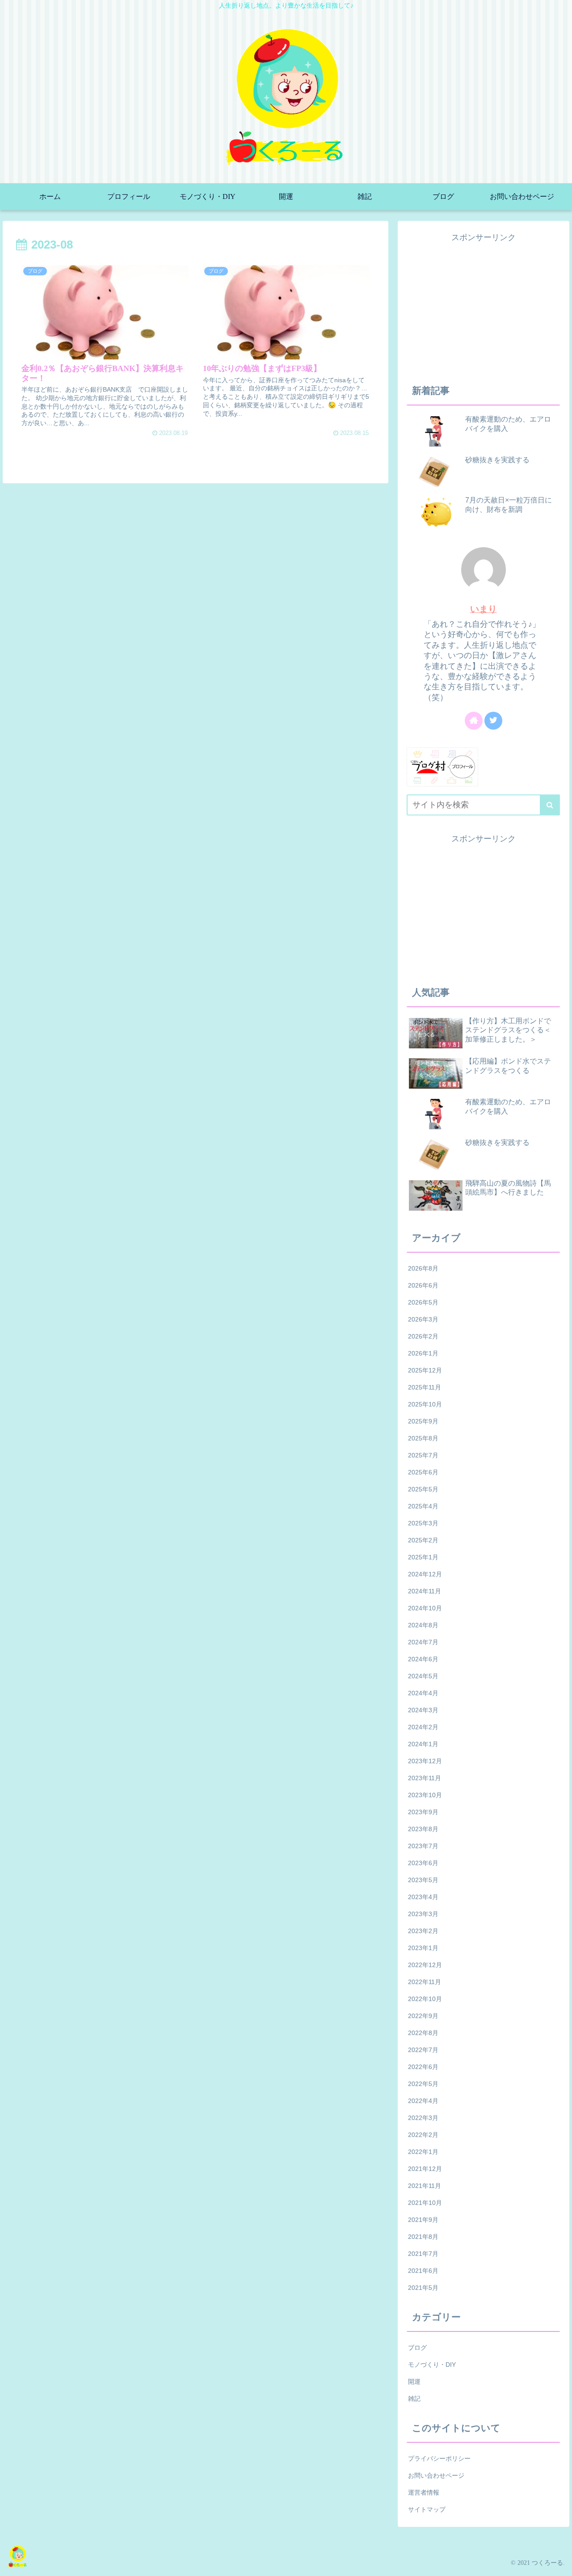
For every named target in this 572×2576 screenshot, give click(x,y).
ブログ (417, 2348)
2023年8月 (423, 1829)
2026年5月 (423, 1302)
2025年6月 (423, 1472)
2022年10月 (425, 1999)
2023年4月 (423, 1897)
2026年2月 (423, 1336)
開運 (414, 2382)
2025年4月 (423, 1506)
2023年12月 (425, 1761)
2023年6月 (423, 1863)
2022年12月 (425, 1965)
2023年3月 (423, 1914)
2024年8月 (423, 1625)
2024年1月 (423, 1744)
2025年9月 (423, 1421)
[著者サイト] (474, 721)
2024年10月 (425, 1608)
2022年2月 (423, 2135)
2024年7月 (423, 1642)
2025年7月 (423, 1455)
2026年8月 (423, 1268)
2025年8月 (423, 1438)
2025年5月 (423, 1489)
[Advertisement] (484, 307)
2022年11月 (425, 1982)
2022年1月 (423, 2152)
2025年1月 (423, 1557)
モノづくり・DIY (432, 2365)
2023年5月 (423, 1880)
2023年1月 (423, 1948)
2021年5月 (423, 2288)
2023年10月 (425, 1795)
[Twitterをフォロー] (493, 721)
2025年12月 (425, 1370)
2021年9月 (423, 2220)
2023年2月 (423, 1931)
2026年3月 (423, 1319)
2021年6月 (423, 2271)
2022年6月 (423, 2067)
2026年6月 (423, 1285)
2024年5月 (423, 1676)
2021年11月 (425, 2186)
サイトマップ (427, 2509)
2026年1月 (423, 1353)
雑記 (414, 2399)
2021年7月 (423, 2254)
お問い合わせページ (436, 2475)
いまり (484, 609)
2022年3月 (423, 2118)
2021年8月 (423, 2237)
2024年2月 (423, 1727)
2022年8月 (423, 2033)
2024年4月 (423, 1693)
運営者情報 (424, 2492)
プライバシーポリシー (439, 2458)
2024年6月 (423, 1659)
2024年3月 (423, 1710)
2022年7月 (423, 2050)
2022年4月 (423, 2101)
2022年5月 (423, 2084)
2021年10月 (425, 2203)
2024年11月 (425, 1591)
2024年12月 (425, 1574)
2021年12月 (425, 2169)
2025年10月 (425, 1404)
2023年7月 (423, 1846)
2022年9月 (423, 2016)
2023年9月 (423, 1812)
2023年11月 (425, 1778)
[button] (550, 805)
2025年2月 (423, 1540)
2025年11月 (425, 1387)
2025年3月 (423, 1523)
